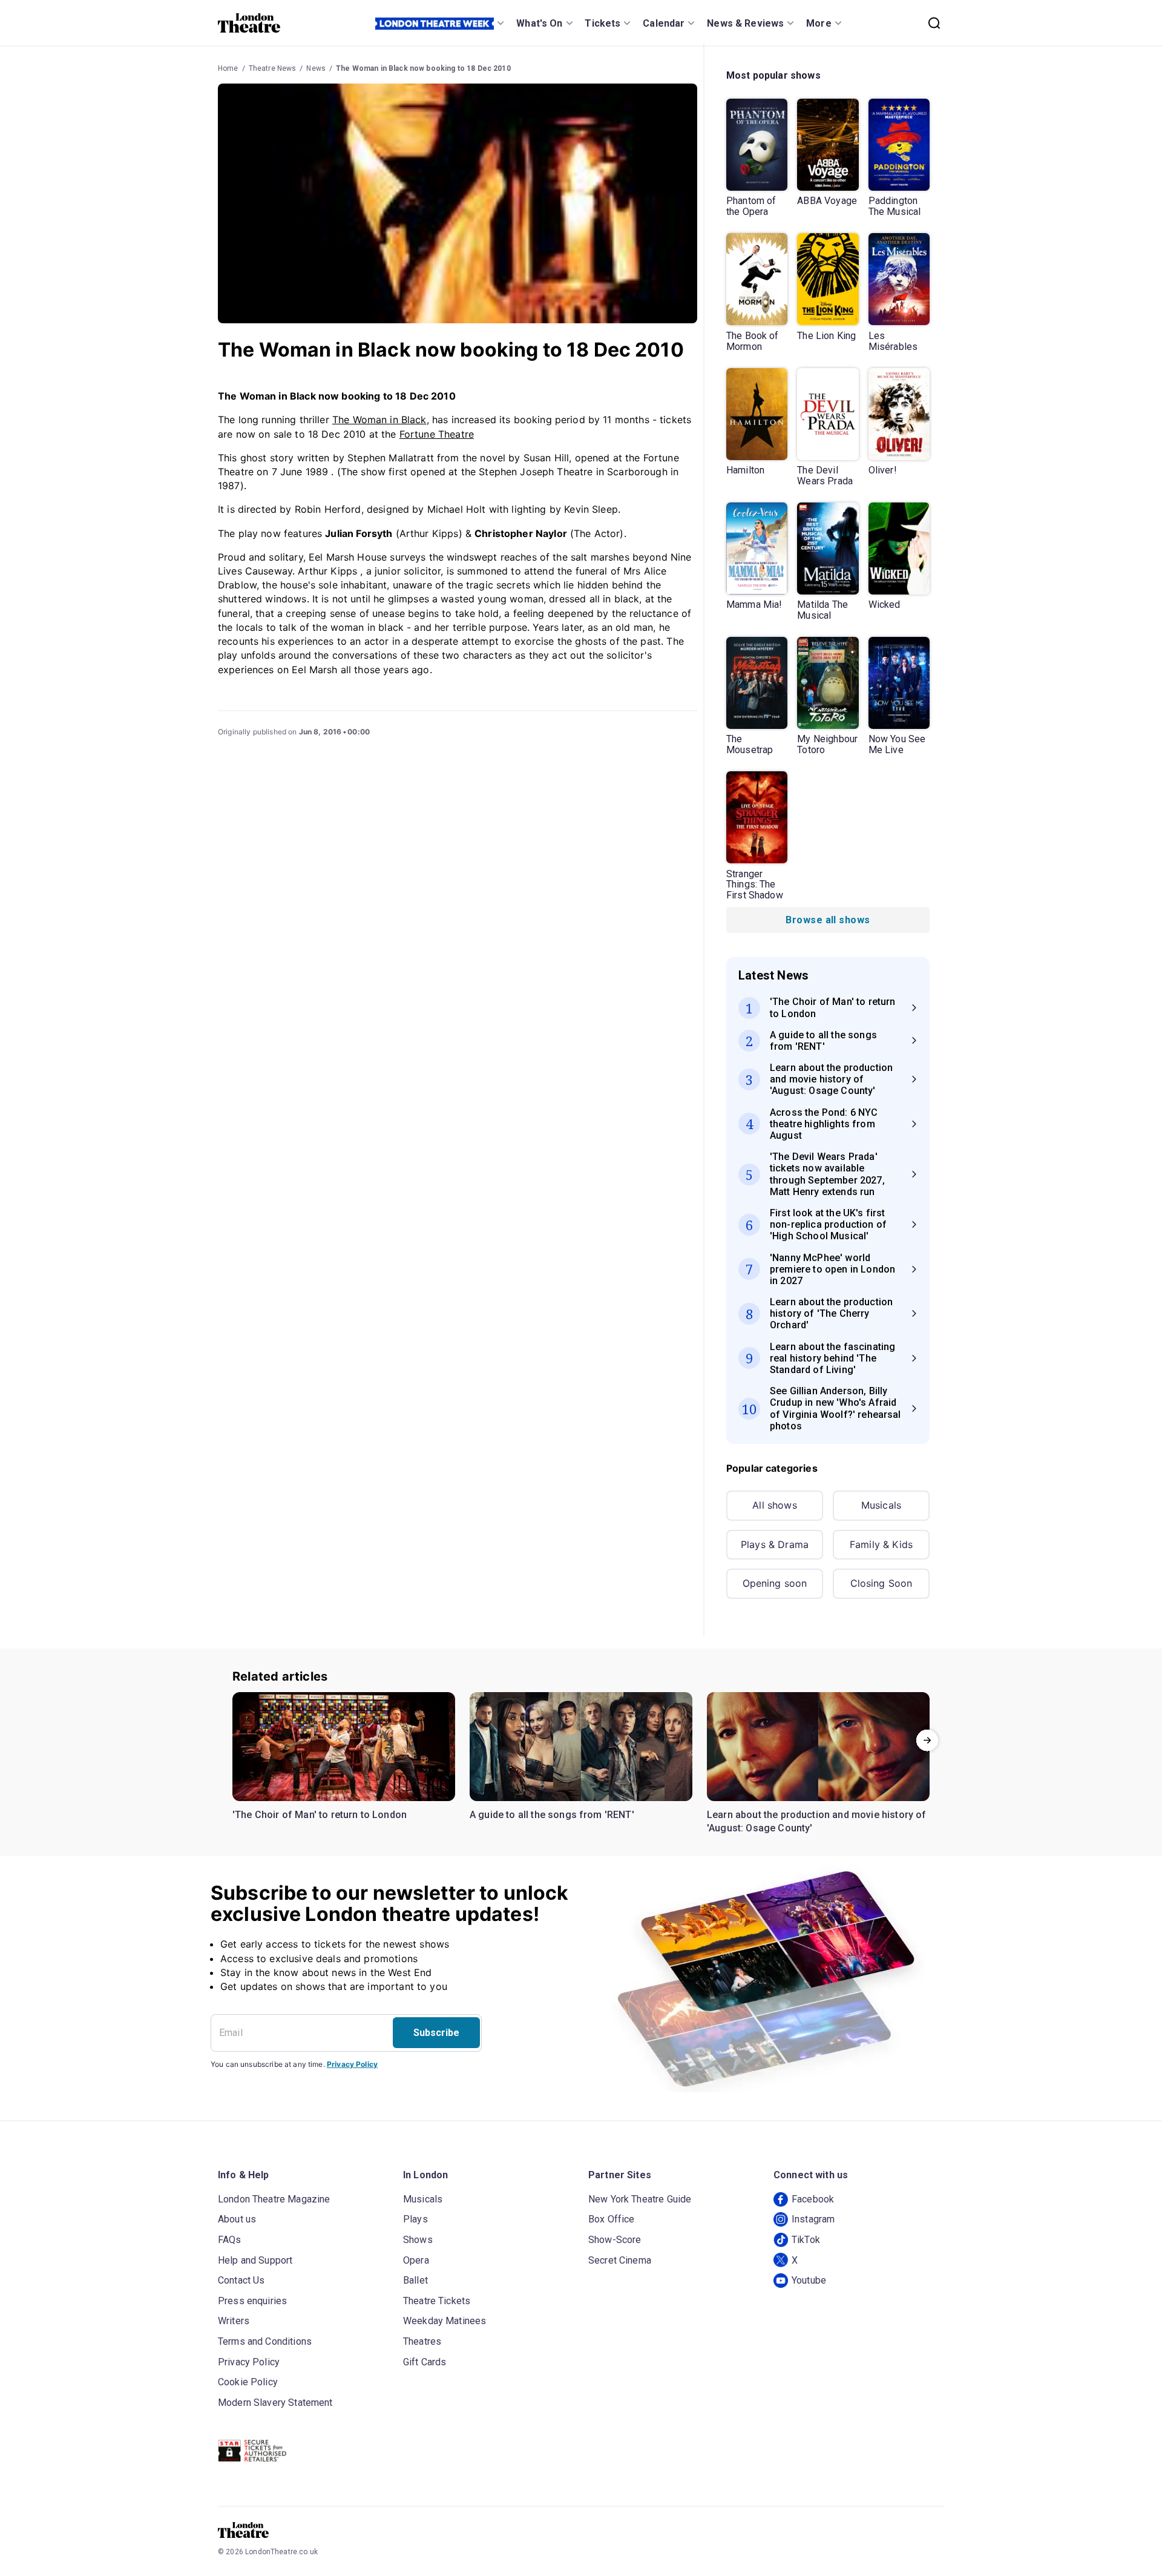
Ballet (415, 2280)
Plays (415, 2219)
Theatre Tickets (437, 2301)
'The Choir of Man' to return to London (320, 1815)
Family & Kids (881, 1544)
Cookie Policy (248, 2382)
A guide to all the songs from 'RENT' (552, 1815)
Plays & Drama (775, 1544)
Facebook (813, 2199)
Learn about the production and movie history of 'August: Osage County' (817, 1821)
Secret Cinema (620, 2260)
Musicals (881, 1505)
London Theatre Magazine (274, 2199)
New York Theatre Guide (640, 2199)
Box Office (612, 2219)
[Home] (249, 23)
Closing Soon (881, 1583)
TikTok (806, 2240)
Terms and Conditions (265, 2341)
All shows (774, 1505)
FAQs (230, 2240)
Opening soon (775, 1583)
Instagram (813, 2219)
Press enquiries (252, 2301)
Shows (418, 2240)
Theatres (422, 2341)
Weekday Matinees (445, 2321)
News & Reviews (745, 23)
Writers (234, 2321)
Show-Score (615, 2240)
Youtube (809, 2280)
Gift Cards (425, 2362)
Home (228, 68)
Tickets (602, 23)
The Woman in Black (379, 420)
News (316, 68)
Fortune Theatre (437, 434)
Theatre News (273, 68)
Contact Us (241, 2280)
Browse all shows (828, 920)
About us (237, 2219)
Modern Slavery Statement (275, 2403)
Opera (416, 2260)
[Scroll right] (927, 1740)
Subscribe (436, 2033)
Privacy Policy (352, 2064)
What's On (539, 23)
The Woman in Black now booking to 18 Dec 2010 (423, 68)
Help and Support (255, 2260)
